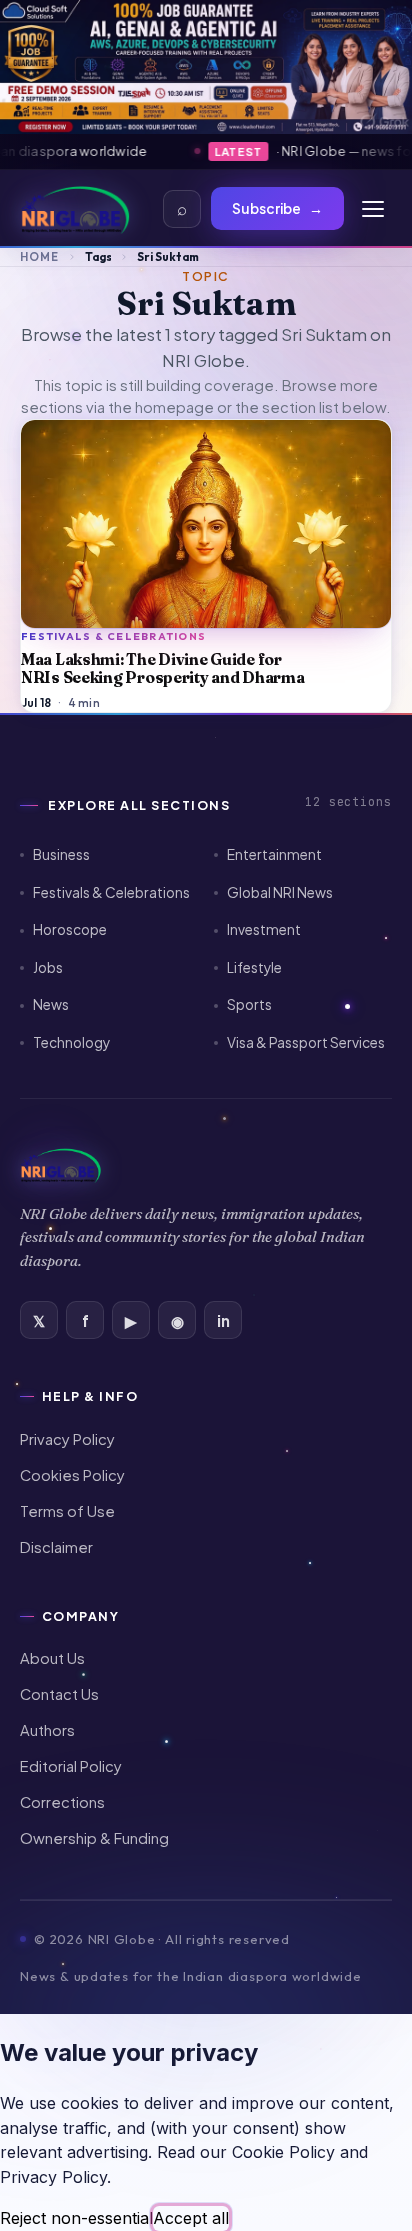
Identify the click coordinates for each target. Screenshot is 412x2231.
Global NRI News (280, 892)
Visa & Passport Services (306, 1042)
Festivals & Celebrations (111, 892)
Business (61, 854)
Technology (71, 1042)
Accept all (191, 2218)
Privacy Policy (67, 1439)
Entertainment (274, 854)
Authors (47, 1730)
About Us (52, 1658)
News (51, 1004)
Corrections (62, 1802)
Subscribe (277, 208)
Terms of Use (67, 1511)
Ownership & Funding (94, 1838)
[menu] (373, 209)
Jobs (48, 967)
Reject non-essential (76, 2218)
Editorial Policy (71, 1766)
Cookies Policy (72, 1475)
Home (39, 256)
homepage (174, 407)
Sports (249, 1004)
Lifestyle (254, 967)
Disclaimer (56, 1547)
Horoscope (70, 929)
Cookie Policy (283, 2152)
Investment (264, 929)
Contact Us (59, 1694)
